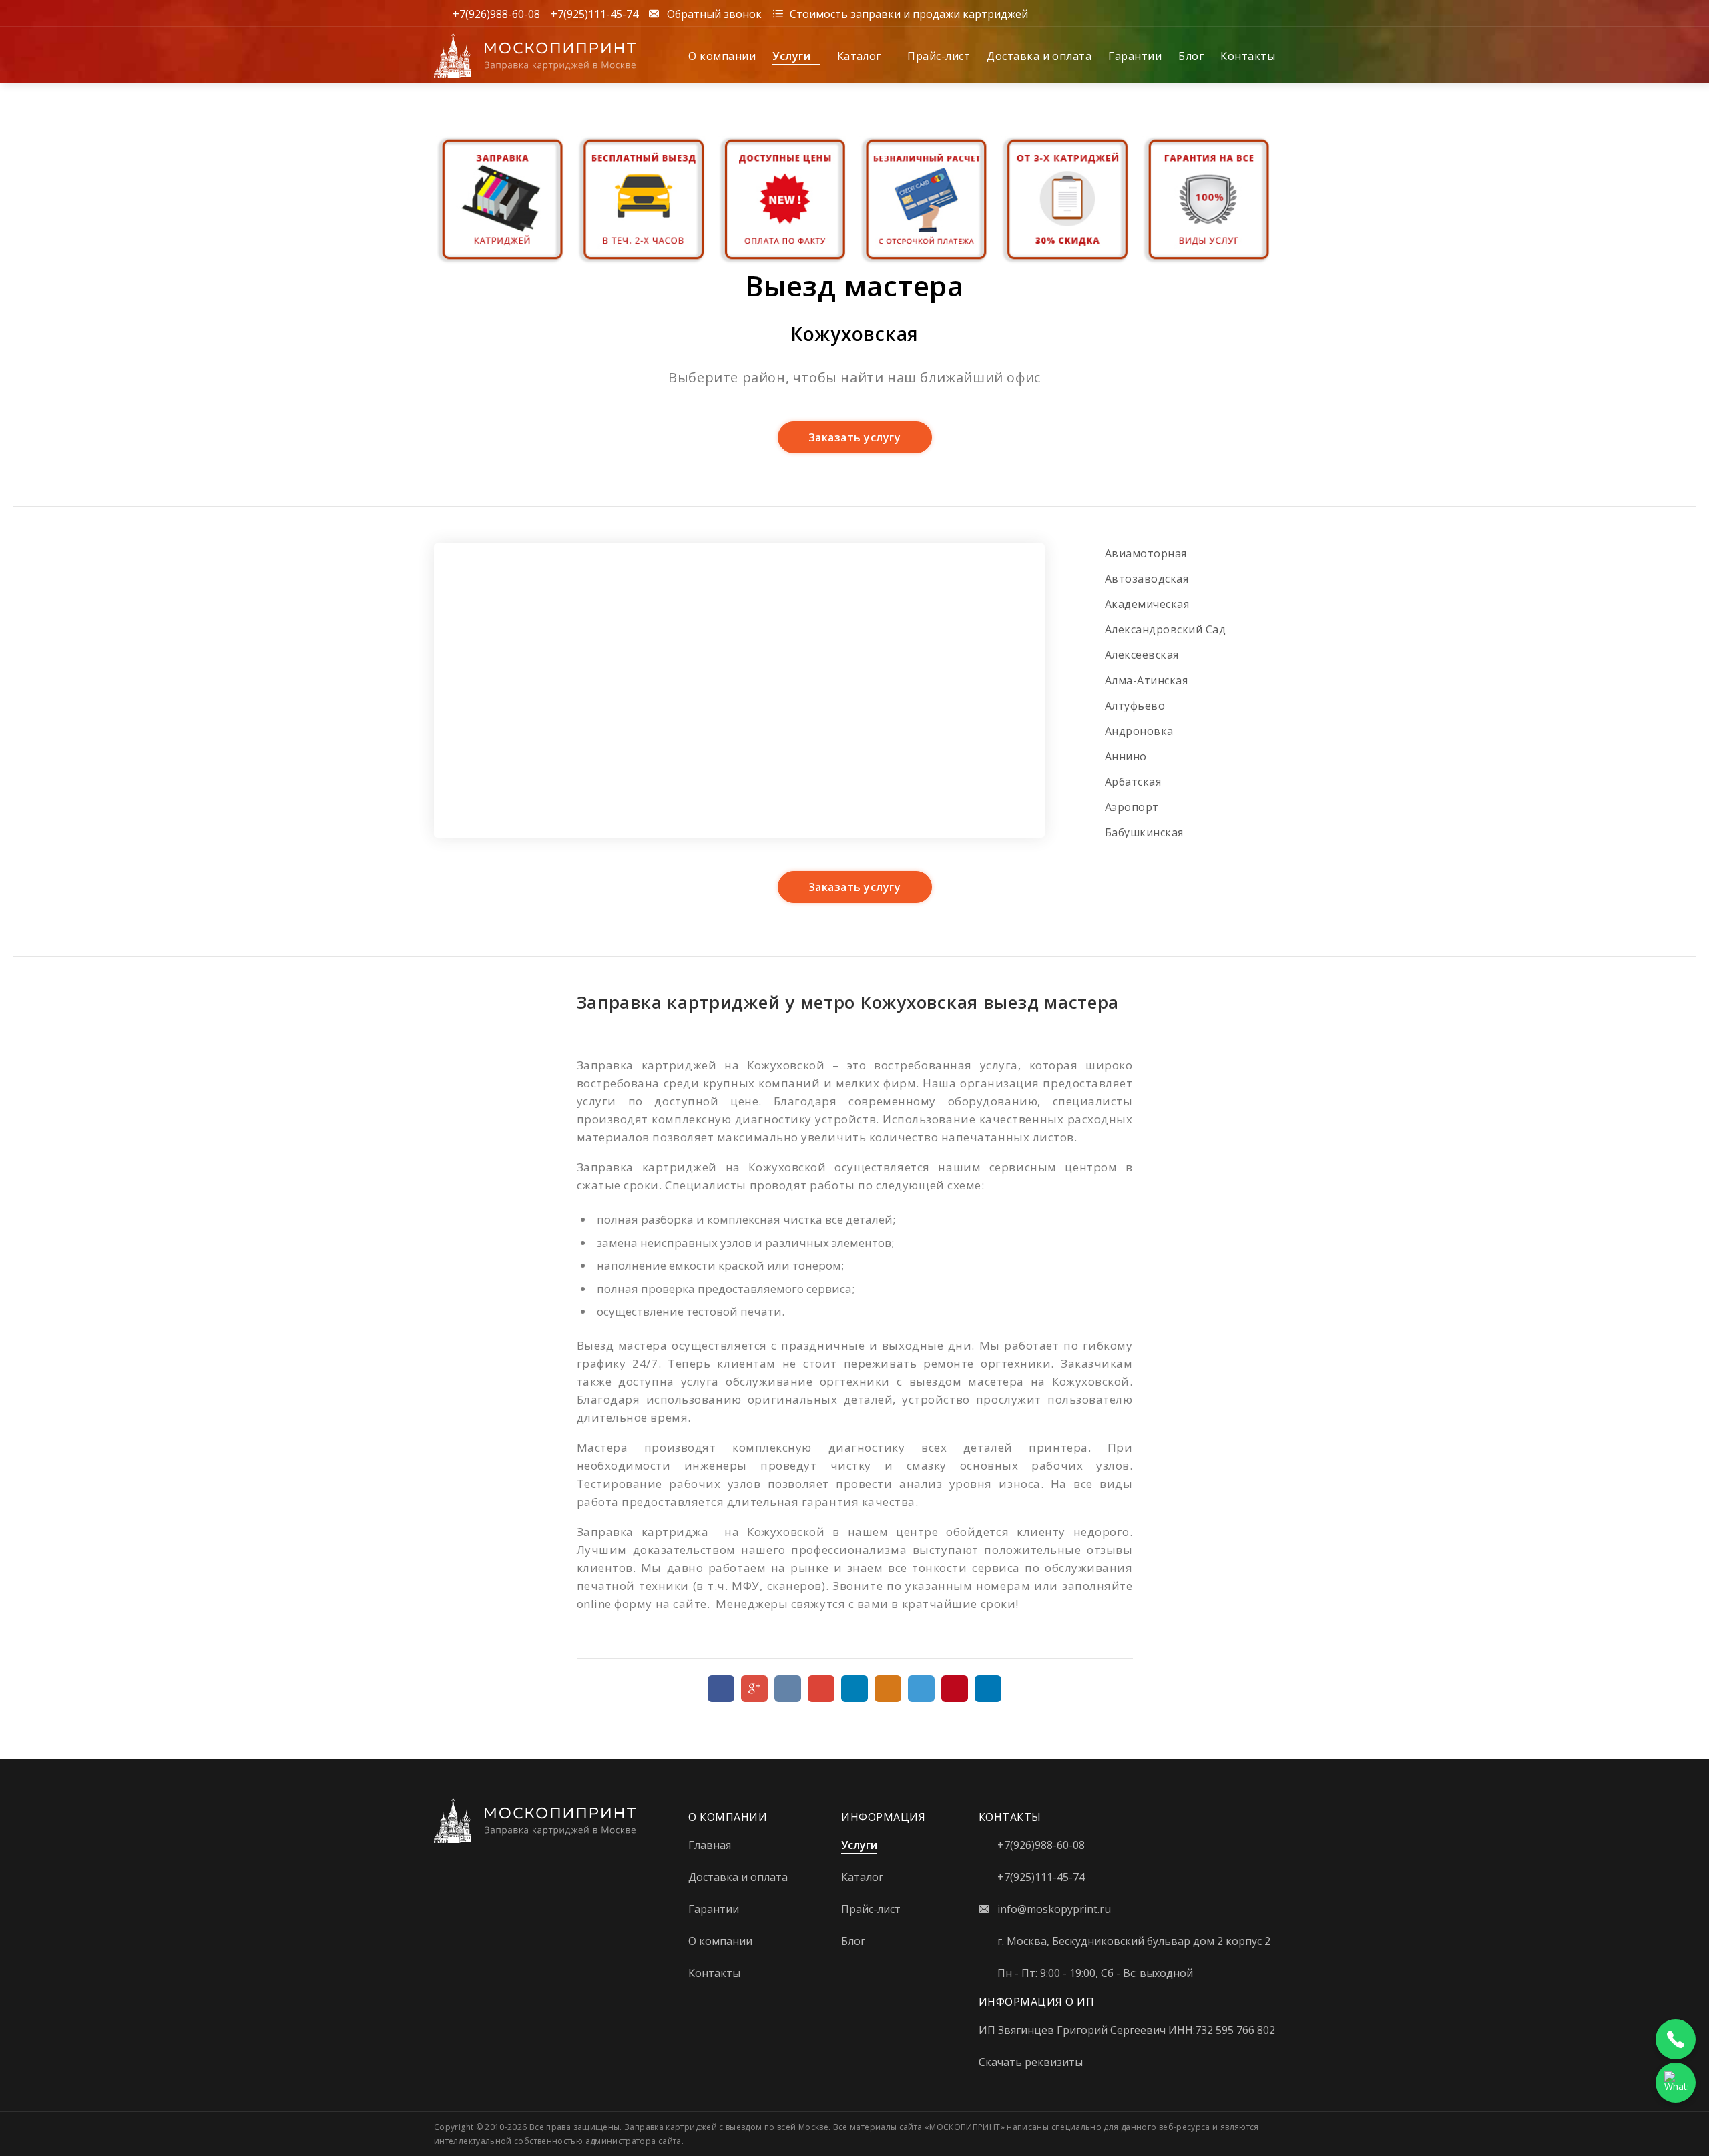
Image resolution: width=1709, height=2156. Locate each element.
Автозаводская (1147, 579)
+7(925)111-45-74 (594, 13)
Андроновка (1139, 731)
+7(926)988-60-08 (496, 13)
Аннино (1126, 756)
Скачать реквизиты (1031, 2062)
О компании (722, 56)
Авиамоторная (1146, 553)
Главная (710, 1845)
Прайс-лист (939, 56)
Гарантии (1135, 56)
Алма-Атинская (1146, 680)
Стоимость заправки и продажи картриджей (909, 13)
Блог (1191, 56)
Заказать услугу (854, 437)
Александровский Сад (1165, 629)
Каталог (861, 56)
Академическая (1147, 604)
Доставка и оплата (1039, 56)
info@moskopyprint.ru (1054, 1909)
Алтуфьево (1135, 706)
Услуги (793, 56)
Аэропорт (1132, 807)
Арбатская (1133, 782)
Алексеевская (1142, 655)
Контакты (1248, 56)
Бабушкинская (1144, 832)
